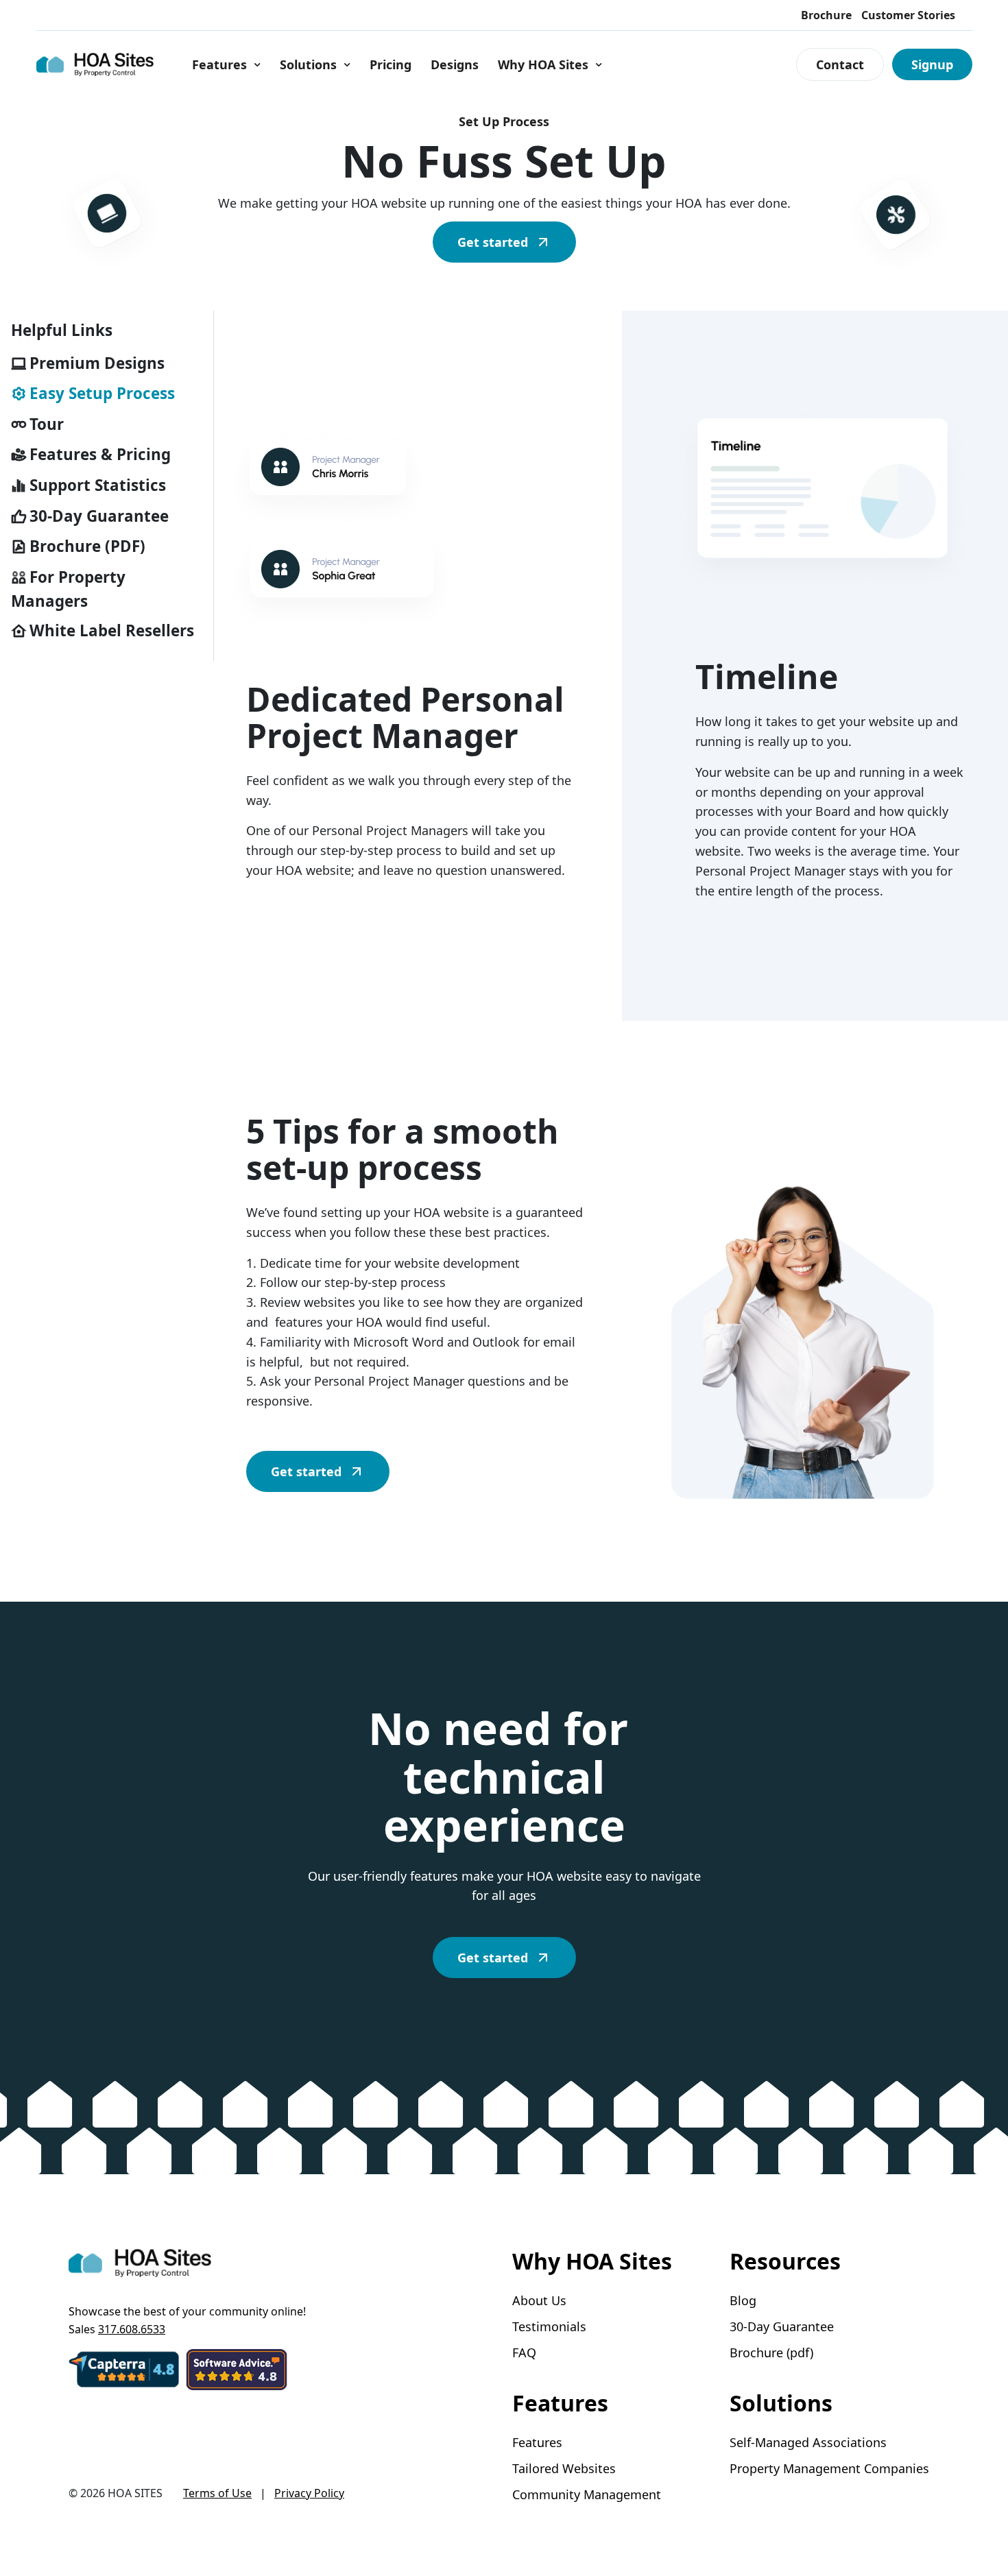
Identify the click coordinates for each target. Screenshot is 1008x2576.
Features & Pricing (100, 455)
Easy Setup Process (102, 393)
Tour (47, 424)
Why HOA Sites (543, 64)
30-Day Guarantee (99, 516)
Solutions (308, 64)
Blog (743, 2301)
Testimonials (549, 2327)
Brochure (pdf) (771, 2353)
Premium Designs (97, 363)
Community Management (587, 2495)
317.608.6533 (132, 2329)
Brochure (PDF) (87, 546)
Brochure (826, 15)
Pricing (391, 64)
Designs (455, 64)
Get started (493, 242)
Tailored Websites (564, 2469)
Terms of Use (217, 2493)
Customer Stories (908, 15)
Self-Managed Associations (808, 2443)
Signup (932, 64)
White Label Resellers (112, 630)
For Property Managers (68, 589)
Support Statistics (98, 485)
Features (219, 64)
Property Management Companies (829, 2469)
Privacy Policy (309, 2493)
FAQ (524, 2353)
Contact (840, 64)
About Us (539, 2301)
